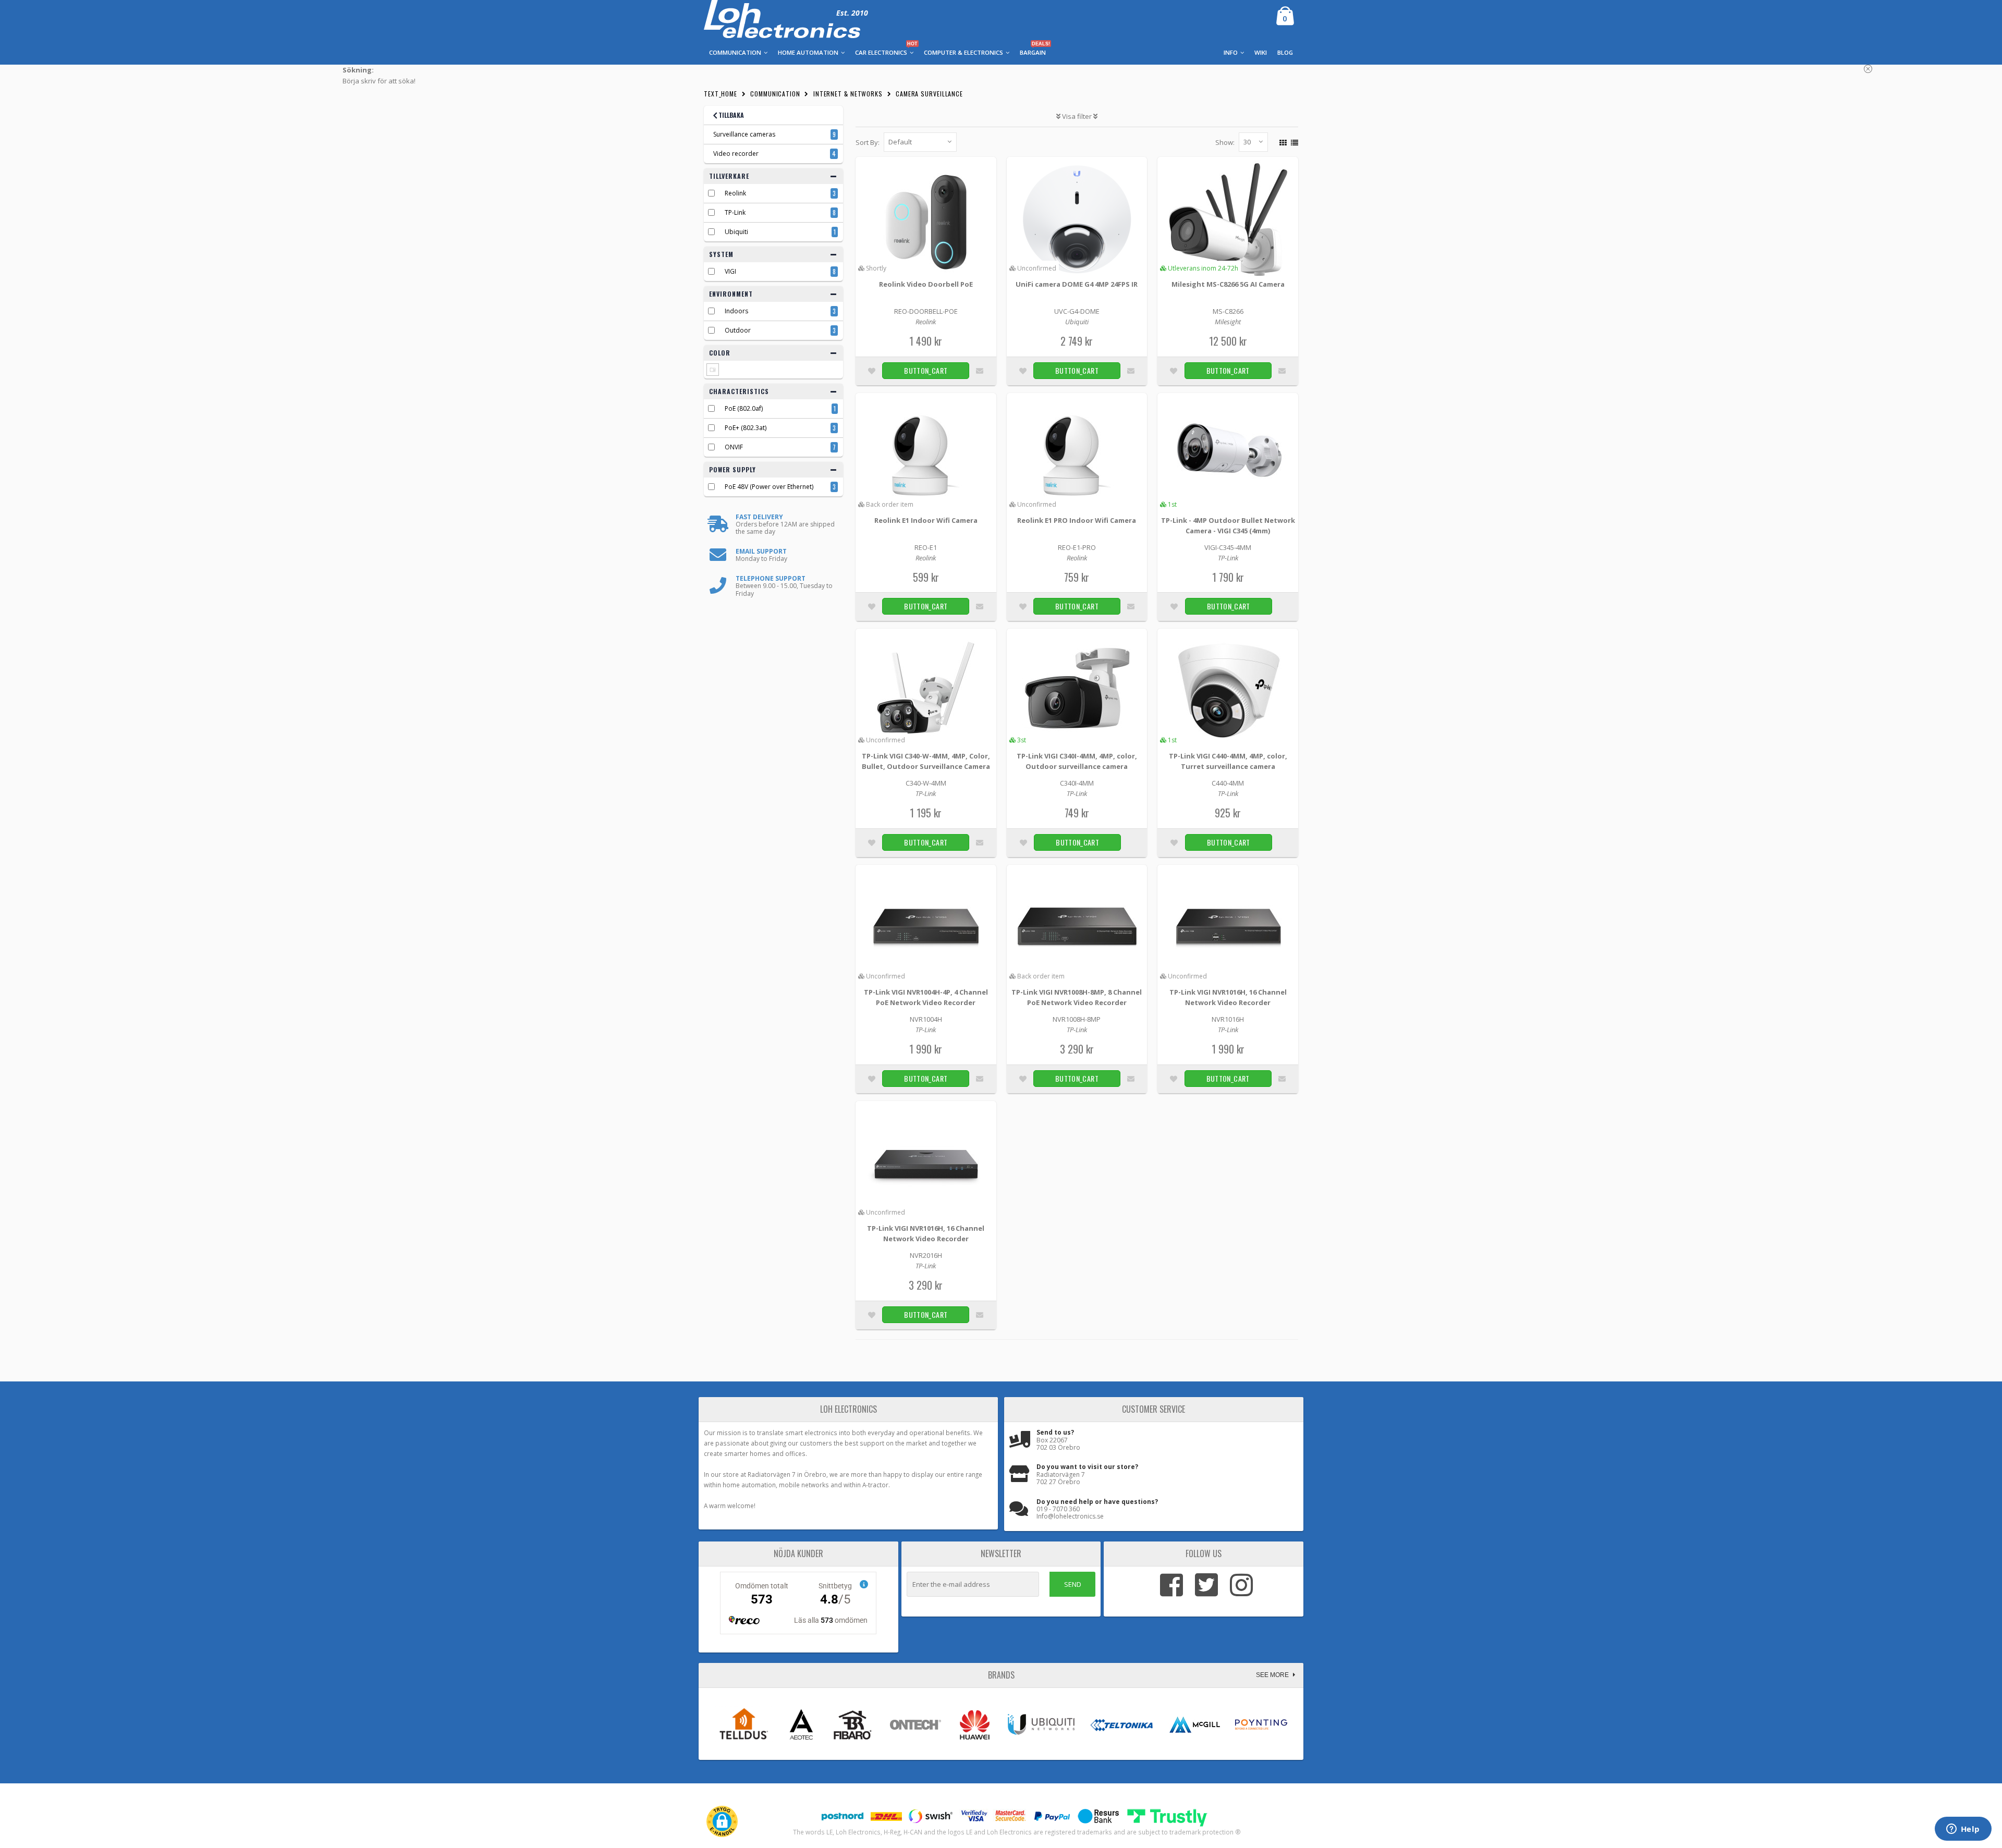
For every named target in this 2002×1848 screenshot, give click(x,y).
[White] (713, 370)
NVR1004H (926, 1019)
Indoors (736, 311)
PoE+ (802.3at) (746, 428)
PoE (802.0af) (744, 408)
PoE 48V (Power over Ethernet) (769, 487)
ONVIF (734, 447)
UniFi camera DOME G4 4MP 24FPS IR (1077, 284)
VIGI (730, 271)
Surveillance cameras (744, 134)
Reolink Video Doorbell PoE (926, 284)
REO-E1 (926, 547)
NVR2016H (926, 1255)
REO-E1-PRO (1077, 547)
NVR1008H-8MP (1077, 1019)
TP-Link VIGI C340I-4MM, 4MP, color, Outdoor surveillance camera (1077, 761)
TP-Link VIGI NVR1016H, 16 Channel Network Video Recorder (1228, 997)
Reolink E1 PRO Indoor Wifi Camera (1077, 520)
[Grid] (1282, 141)
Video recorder (736, 154)
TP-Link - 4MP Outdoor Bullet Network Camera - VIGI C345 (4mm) (1228, 525)
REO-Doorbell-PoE (926, 311)
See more (1273, 1675)
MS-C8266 (1228, 311)
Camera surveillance (929, 94)
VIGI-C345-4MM (1228, 547)
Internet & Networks (848, 94)
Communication (775, 94)
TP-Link (735, 212)
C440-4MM (1228, 783)
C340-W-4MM (926, 783)
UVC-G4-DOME (1077, 311)
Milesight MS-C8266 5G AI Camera (1228, 284)
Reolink (735, 193)
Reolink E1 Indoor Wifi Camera (926, 520)
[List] (1293, 141)
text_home (721, 94)
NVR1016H (1228, 1019)
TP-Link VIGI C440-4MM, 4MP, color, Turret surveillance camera (1228, 761)
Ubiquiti (736, 232)
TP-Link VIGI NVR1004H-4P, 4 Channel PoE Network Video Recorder (926, 997)
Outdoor (738, 330)
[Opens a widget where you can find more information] (1963, 1830)
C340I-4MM (1077, 783)
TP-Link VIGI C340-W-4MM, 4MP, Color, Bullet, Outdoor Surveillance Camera (926, 761)
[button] (722, 1821)
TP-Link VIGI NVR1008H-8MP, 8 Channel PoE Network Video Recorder (1077, 997)
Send (1073, 1584)
